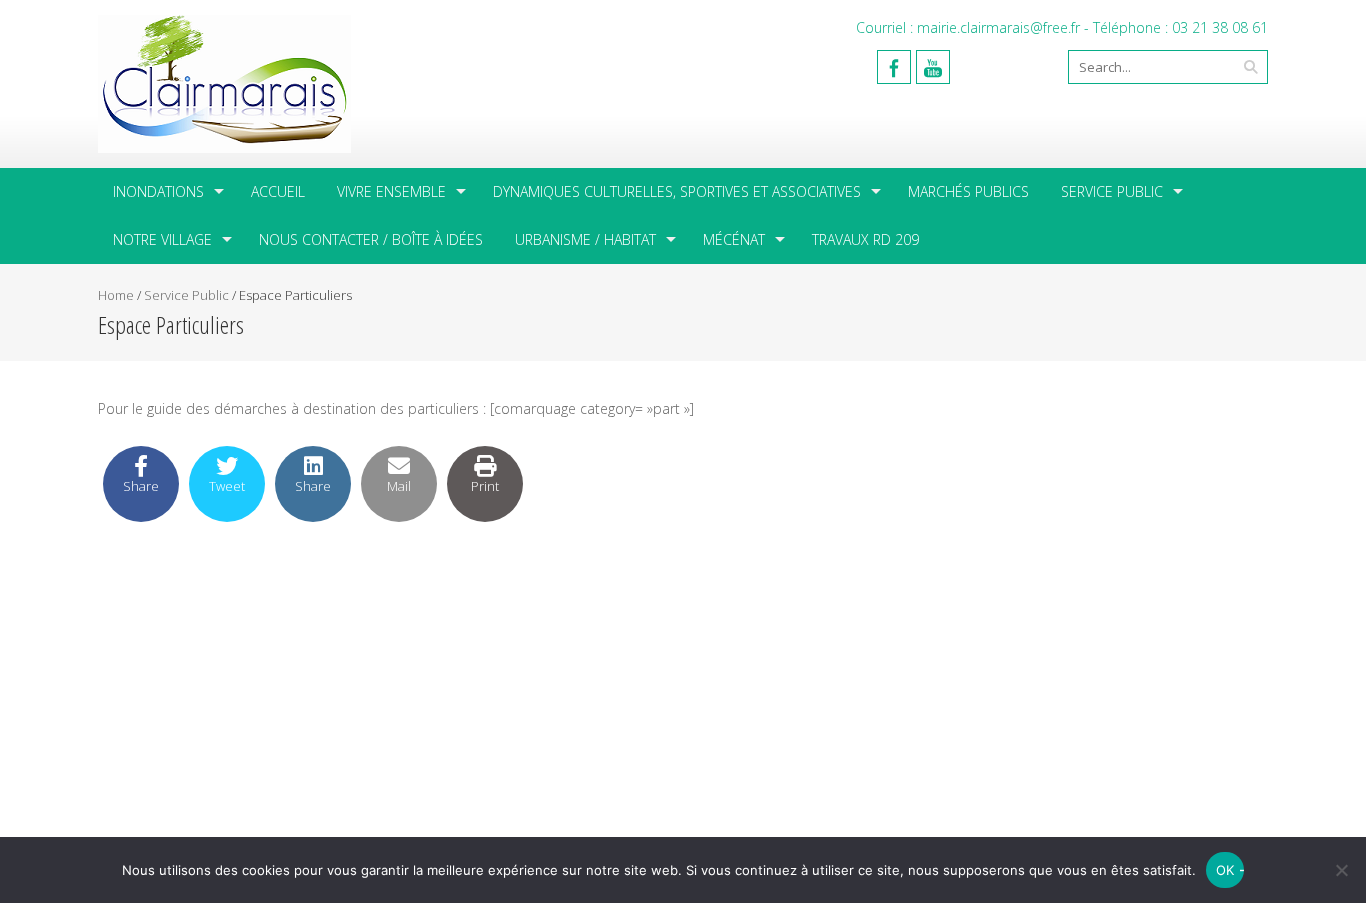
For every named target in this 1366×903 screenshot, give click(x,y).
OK (1225, 870)
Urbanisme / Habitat (585, 239)
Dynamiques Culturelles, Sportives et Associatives (677, 191)
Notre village (162, 239)
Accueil (278, 191)
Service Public (1112, 191)
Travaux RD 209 (865, 239)
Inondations (158, 191)
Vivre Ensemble (391, 191)
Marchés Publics (968, 191)
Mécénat (734, 239)
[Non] (1341, 870)
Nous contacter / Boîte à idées (371, 239)
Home (116, 295)
